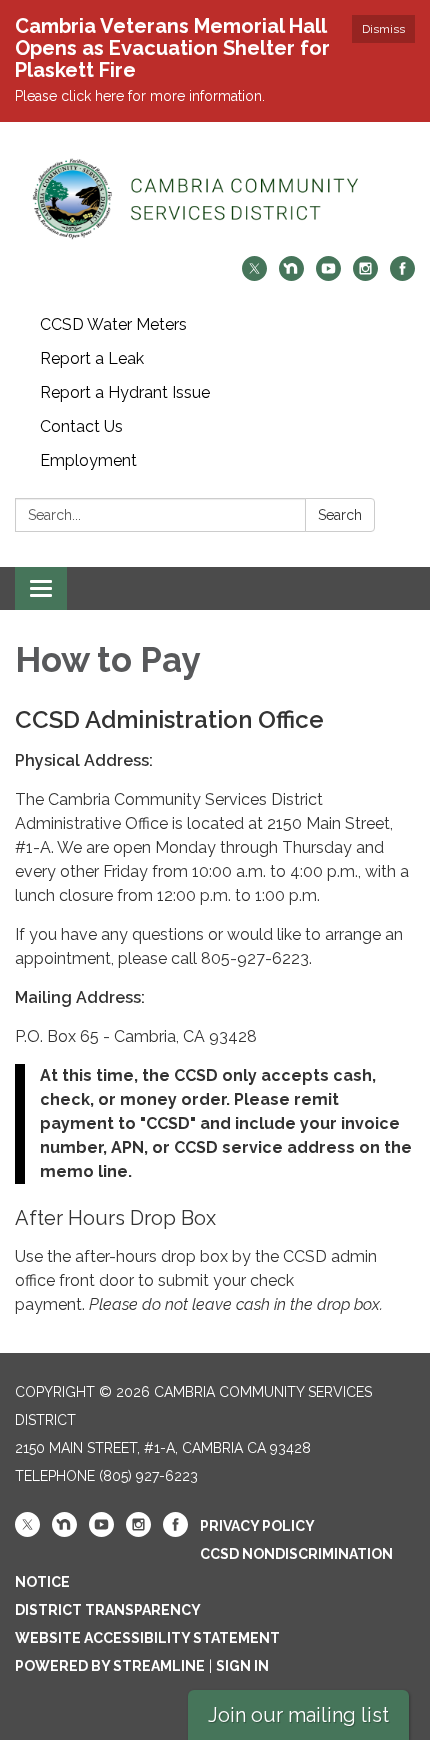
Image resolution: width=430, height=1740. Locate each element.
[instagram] (365, 275)
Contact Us (81, 426)
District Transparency (108, 1610)
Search (340, 515)
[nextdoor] (291, 275)
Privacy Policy (257, 1526)
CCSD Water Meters (113, 324)
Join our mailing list (298, 1715)
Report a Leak (92, 358)
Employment (88, 460)
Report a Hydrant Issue (125, 392)
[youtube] (328, 275)
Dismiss (383, 29)
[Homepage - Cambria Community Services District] (215, 199)
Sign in (242, 1666)
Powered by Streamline (110, 1666)
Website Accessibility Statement (147, 1638)
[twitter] (254, 275)
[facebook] (402, 275)
